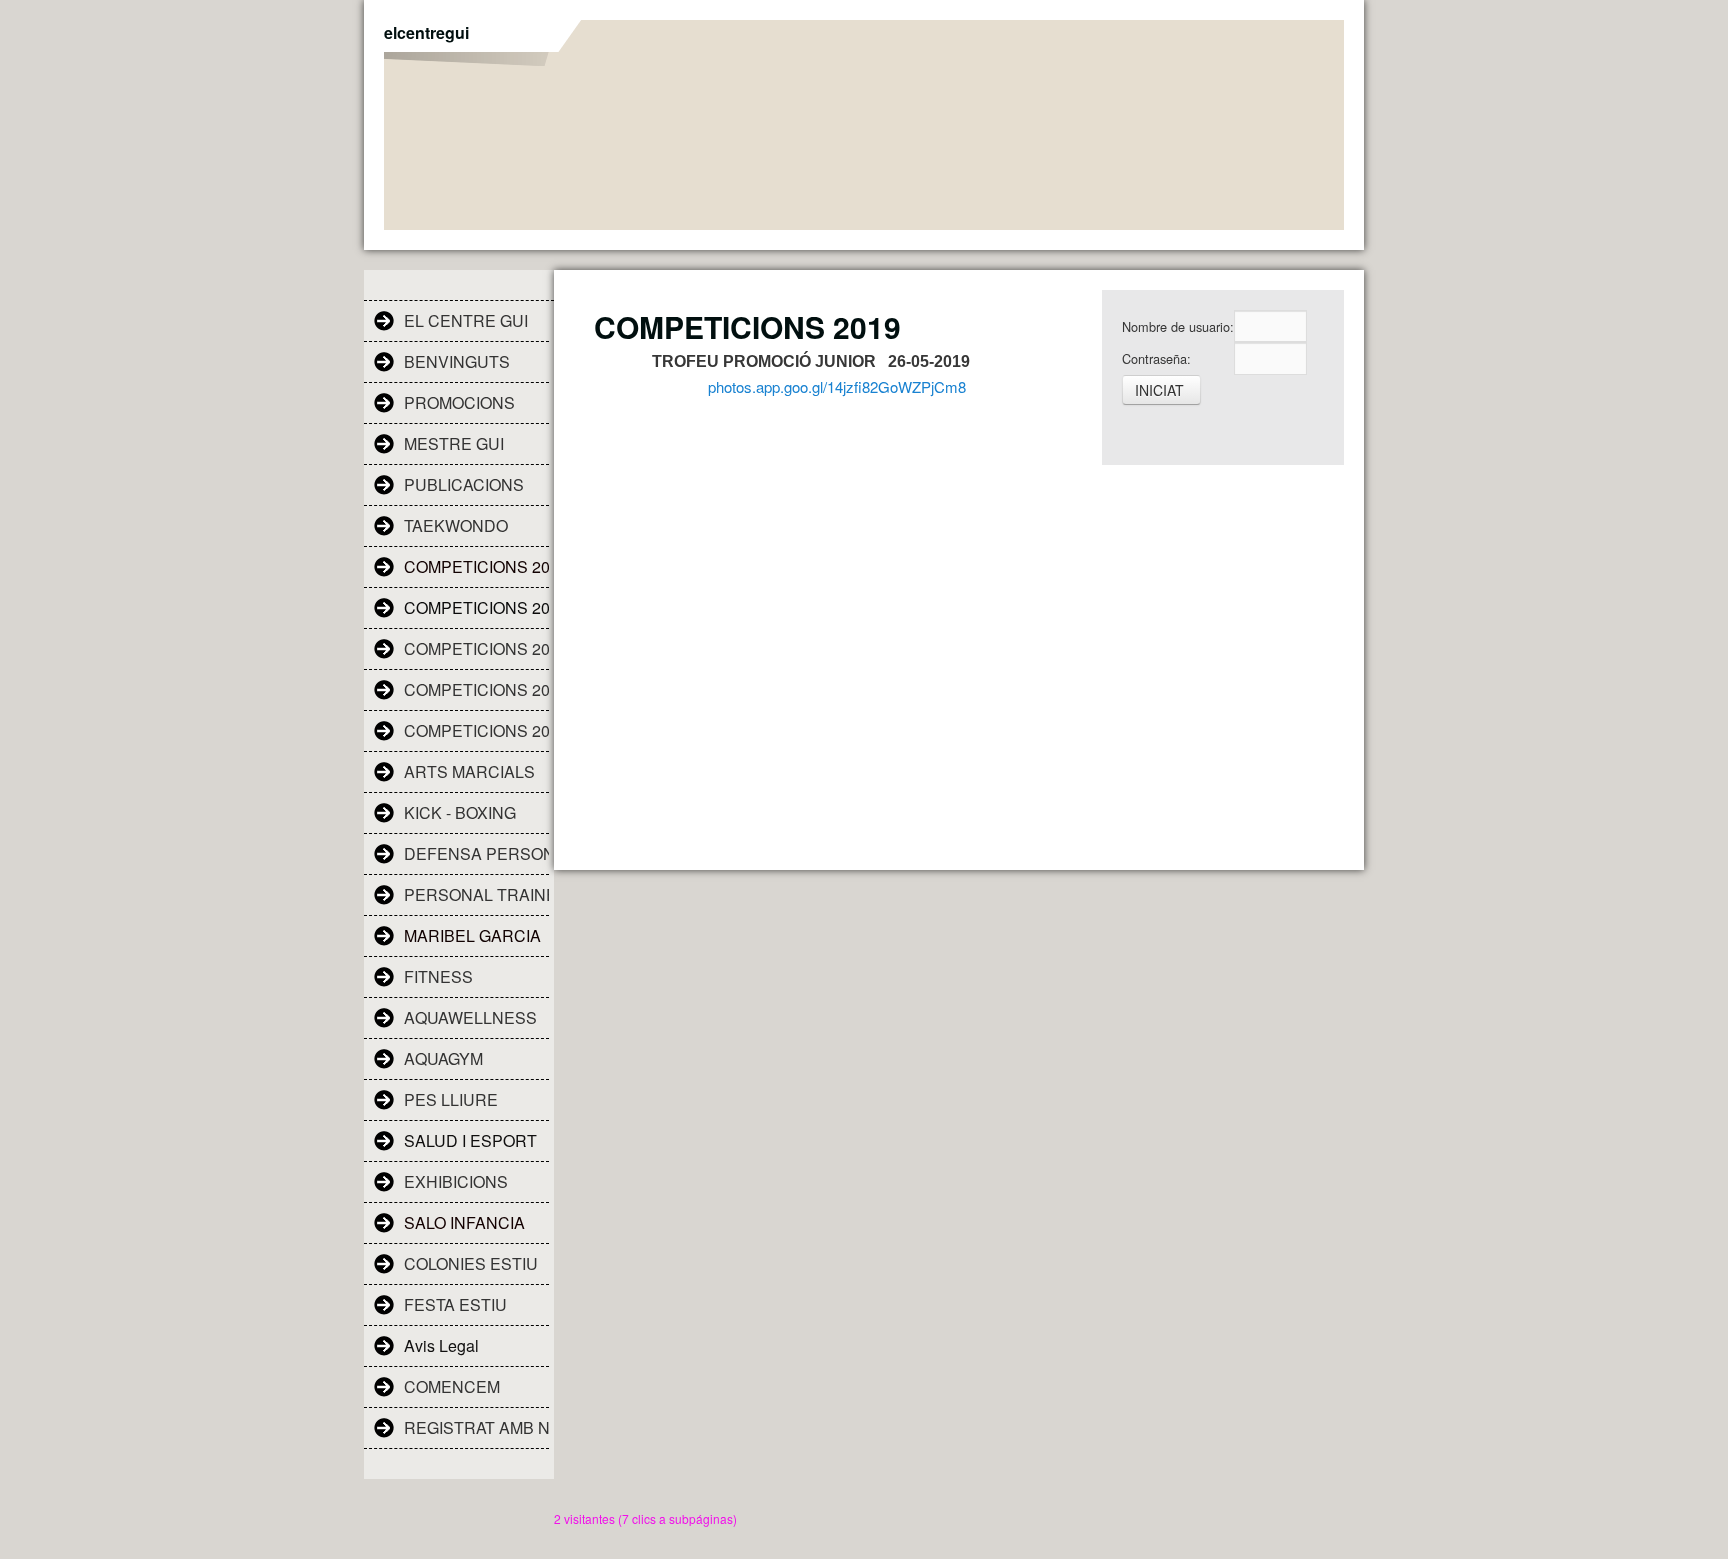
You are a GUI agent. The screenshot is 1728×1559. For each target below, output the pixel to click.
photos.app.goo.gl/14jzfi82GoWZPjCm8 (837, 386)
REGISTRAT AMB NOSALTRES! (476, 1427)
